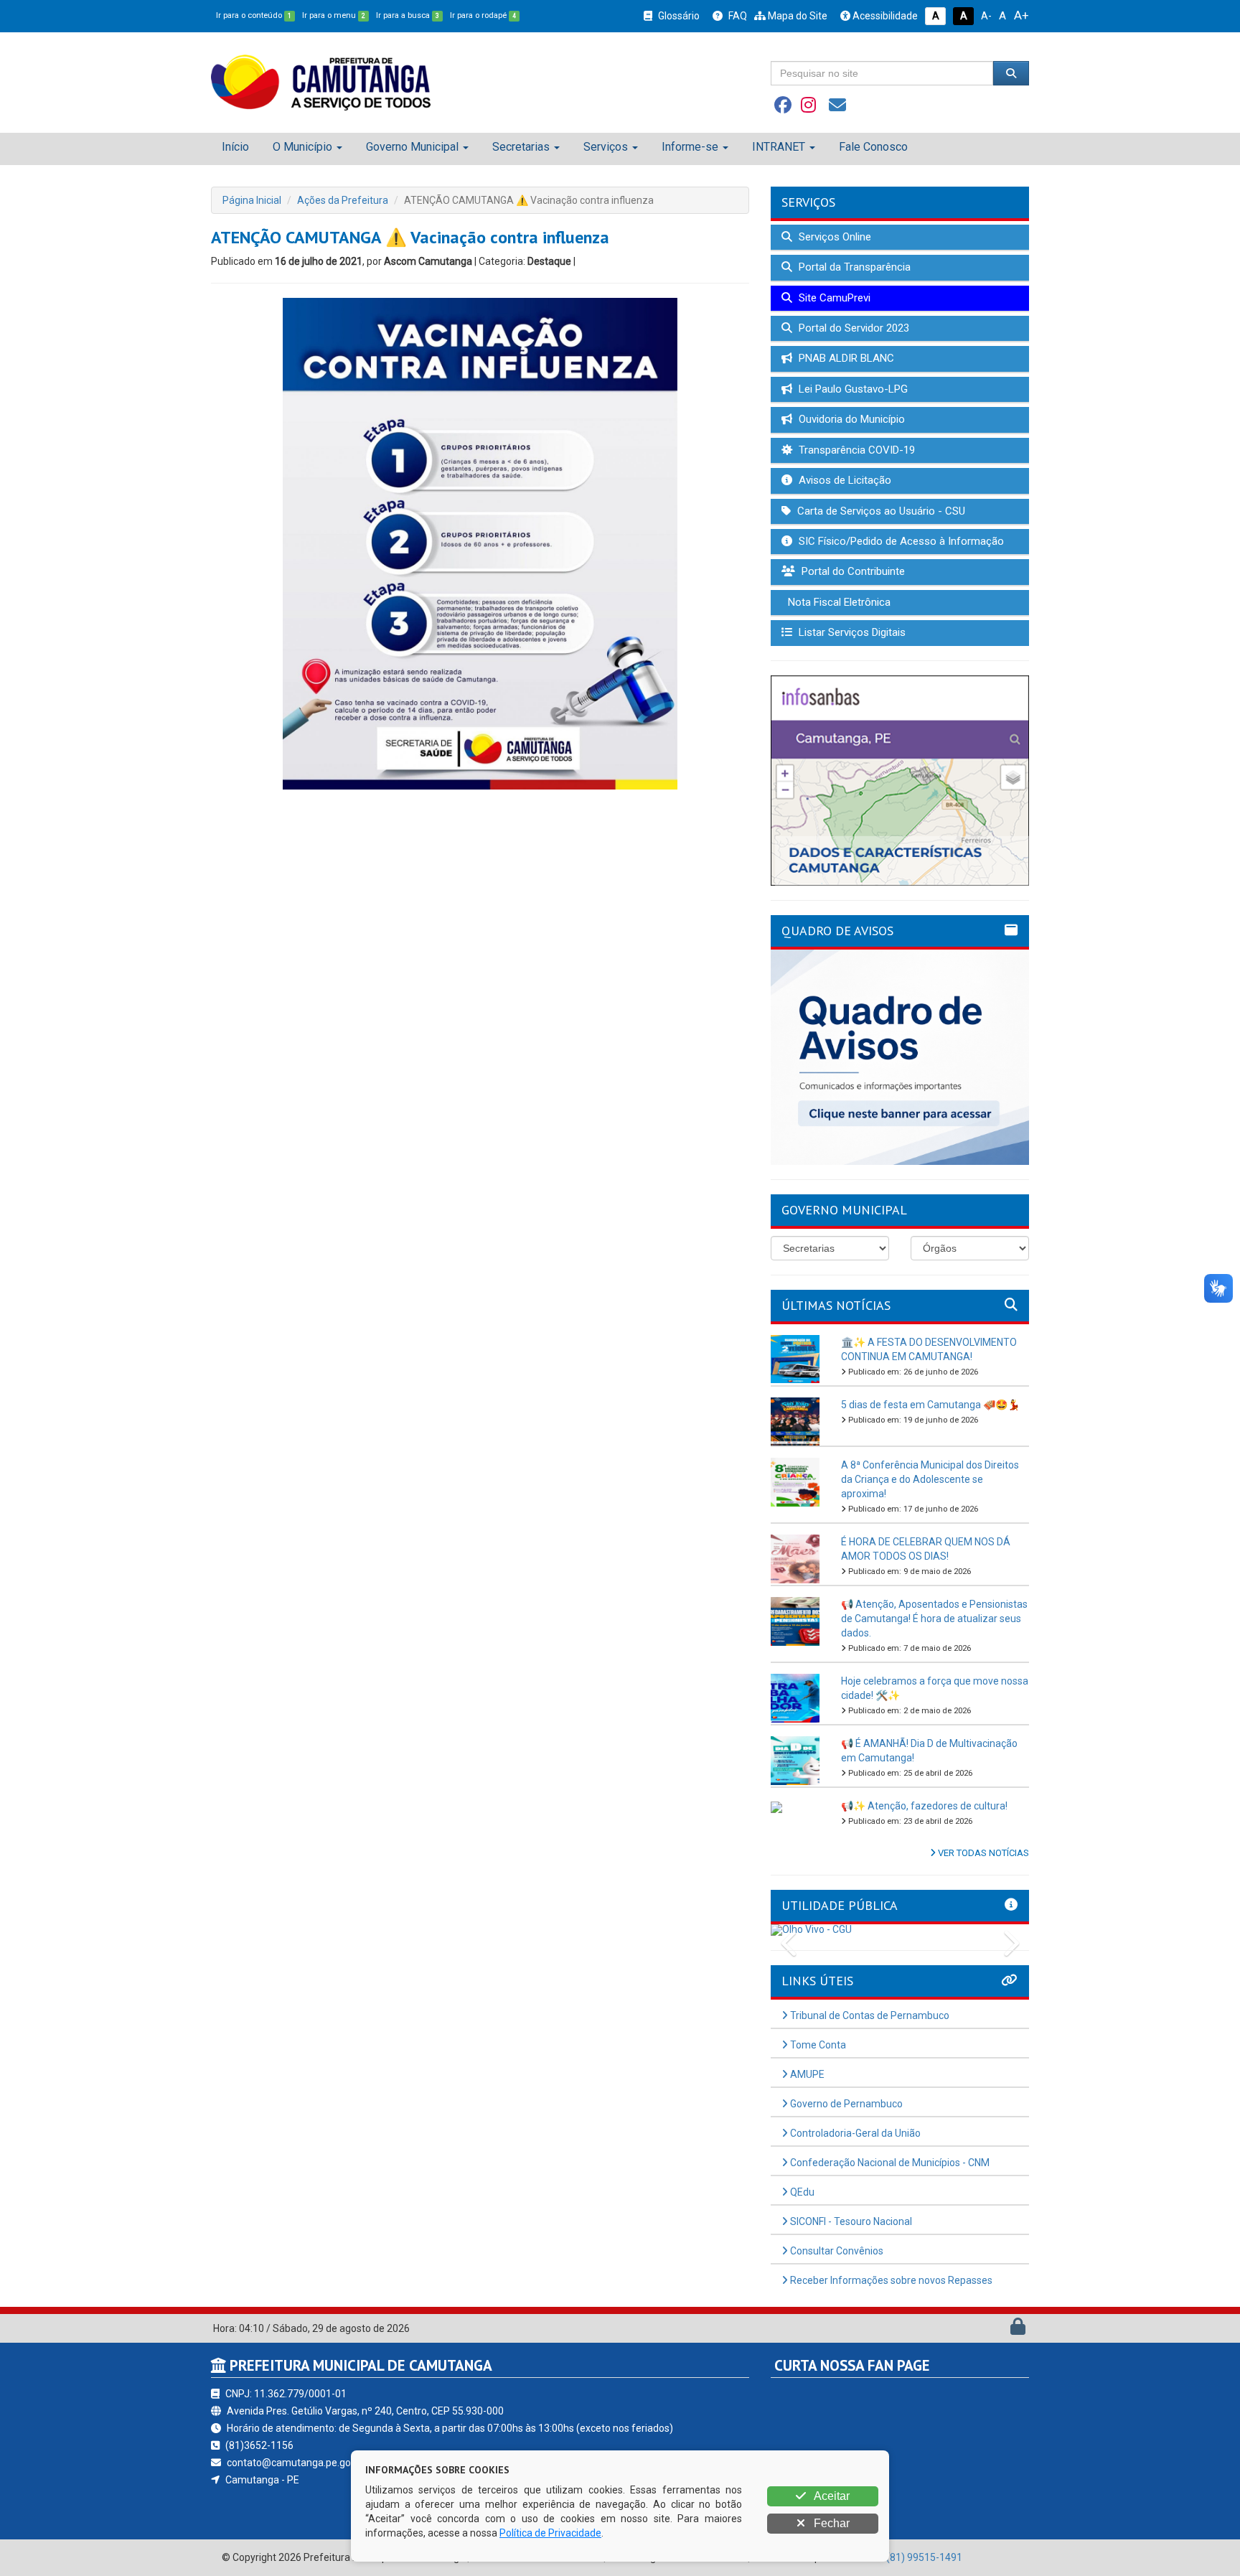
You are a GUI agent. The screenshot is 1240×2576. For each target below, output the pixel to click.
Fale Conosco (873, 147)
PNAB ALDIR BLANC (845, 358)
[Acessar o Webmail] (1002, 2330)
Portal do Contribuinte (852, 571)
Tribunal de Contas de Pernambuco (869, 2015)
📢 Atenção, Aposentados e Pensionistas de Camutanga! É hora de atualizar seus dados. (934, 1619)
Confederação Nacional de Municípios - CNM (889, 2163)
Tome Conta (817, 2045)
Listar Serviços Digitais (851, 632)
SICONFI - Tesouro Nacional (850, 2221)
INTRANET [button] (779, 147)
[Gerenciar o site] (1018, 2330)
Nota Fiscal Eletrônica (838, 602)
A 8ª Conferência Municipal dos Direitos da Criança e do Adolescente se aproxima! (930, 1479)
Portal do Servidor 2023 (852, 328)
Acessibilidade (884, 16)
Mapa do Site (797, 16)
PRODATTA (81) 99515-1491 (897, 2557)
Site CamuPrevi (833, 298)
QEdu (801, 2192)
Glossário (678, 16)
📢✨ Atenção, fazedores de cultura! (924, 1806)
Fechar (830, 2523)
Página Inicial (252, 200)
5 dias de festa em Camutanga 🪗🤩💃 (930, 1405)
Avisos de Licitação (844, 480)
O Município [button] (302, 147)
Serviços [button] (606, 147)
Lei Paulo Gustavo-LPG (852, 389)
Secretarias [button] (521, 147)
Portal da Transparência (853, 267)
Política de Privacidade (550, 2533)
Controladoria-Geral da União (854, 2133)
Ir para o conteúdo (254, 15)
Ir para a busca (408, 15)
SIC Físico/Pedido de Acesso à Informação (900, 541)
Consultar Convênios (836, 2251)
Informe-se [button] (690, 147)
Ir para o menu (334, 15)
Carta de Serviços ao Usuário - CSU (880, 511)
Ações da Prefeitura (343, 200)
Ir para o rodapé (483, 15)
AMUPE (806, 2074)
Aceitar (831, 2496)
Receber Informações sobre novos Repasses (890, 2280)
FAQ (737, 16)
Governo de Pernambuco (845, 2104)
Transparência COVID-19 (855, 450)
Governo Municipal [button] (412, 147)
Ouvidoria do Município (850, 419)
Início (235, 147)
